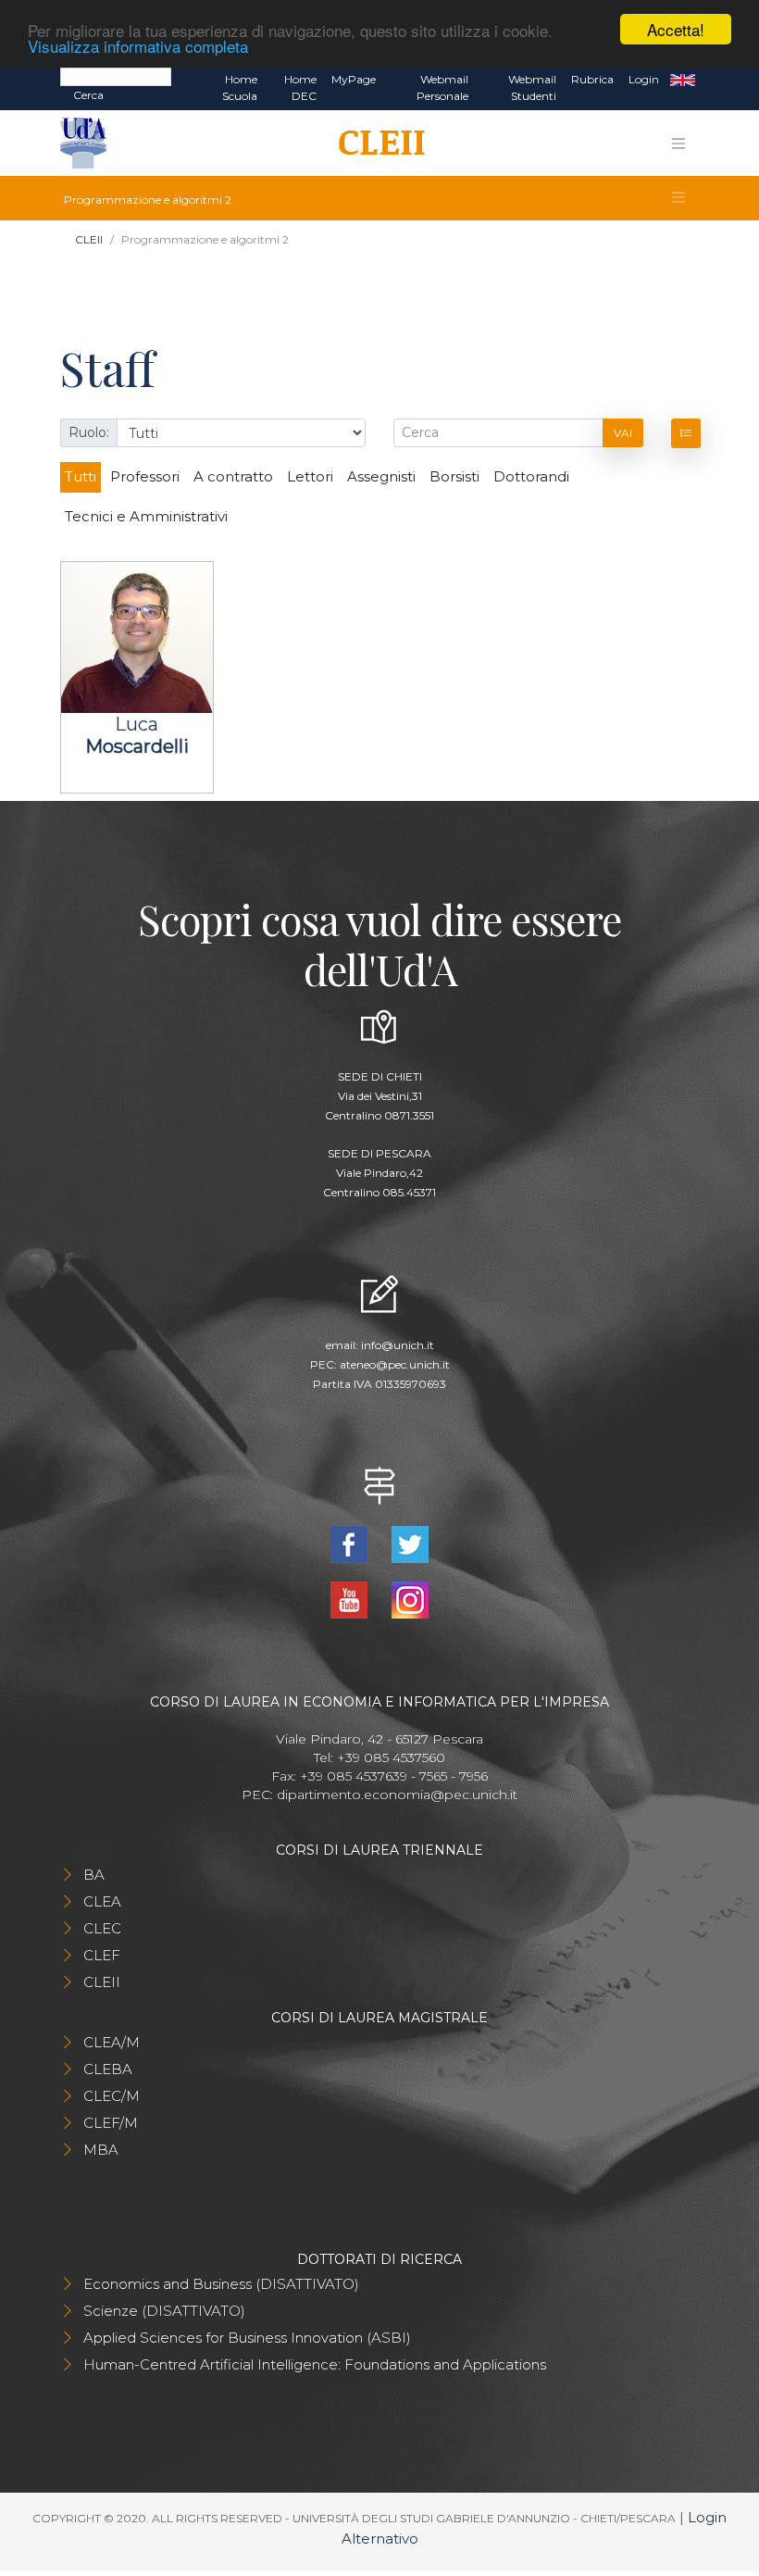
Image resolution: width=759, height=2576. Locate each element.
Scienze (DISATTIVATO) (164, 2311)
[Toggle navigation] (678, 144)
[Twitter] (410, 1543)
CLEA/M (112, 2042)
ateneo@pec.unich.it (395, 1364)
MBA (101, 2150)
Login (644, 79)
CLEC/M (112, 2096)
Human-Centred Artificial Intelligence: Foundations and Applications (315, 2364)
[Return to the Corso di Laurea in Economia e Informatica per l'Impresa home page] (375, 144)
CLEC (102, 1928)
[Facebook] (351, 1543)
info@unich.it (398, 1345)
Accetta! (676, 29)
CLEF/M (111, 2123)
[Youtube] (351, 1599)
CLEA (102, 1901)
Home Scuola (240, 88)
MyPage (354, 79)
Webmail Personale (442, 88)
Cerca (88, 95)
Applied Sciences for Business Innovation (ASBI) (247, 2338)
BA (94, 1875)
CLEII (89, 239)
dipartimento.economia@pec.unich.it (397, 1794)
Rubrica (592, 79)
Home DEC (300, 88)
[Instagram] (410, 1599)
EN (683, 80)
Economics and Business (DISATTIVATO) (221, 2284)
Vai (623, 433)
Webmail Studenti (532, 88)
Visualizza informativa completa (138, 46)
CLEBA (108, 2069)
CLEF (102, 1955)
